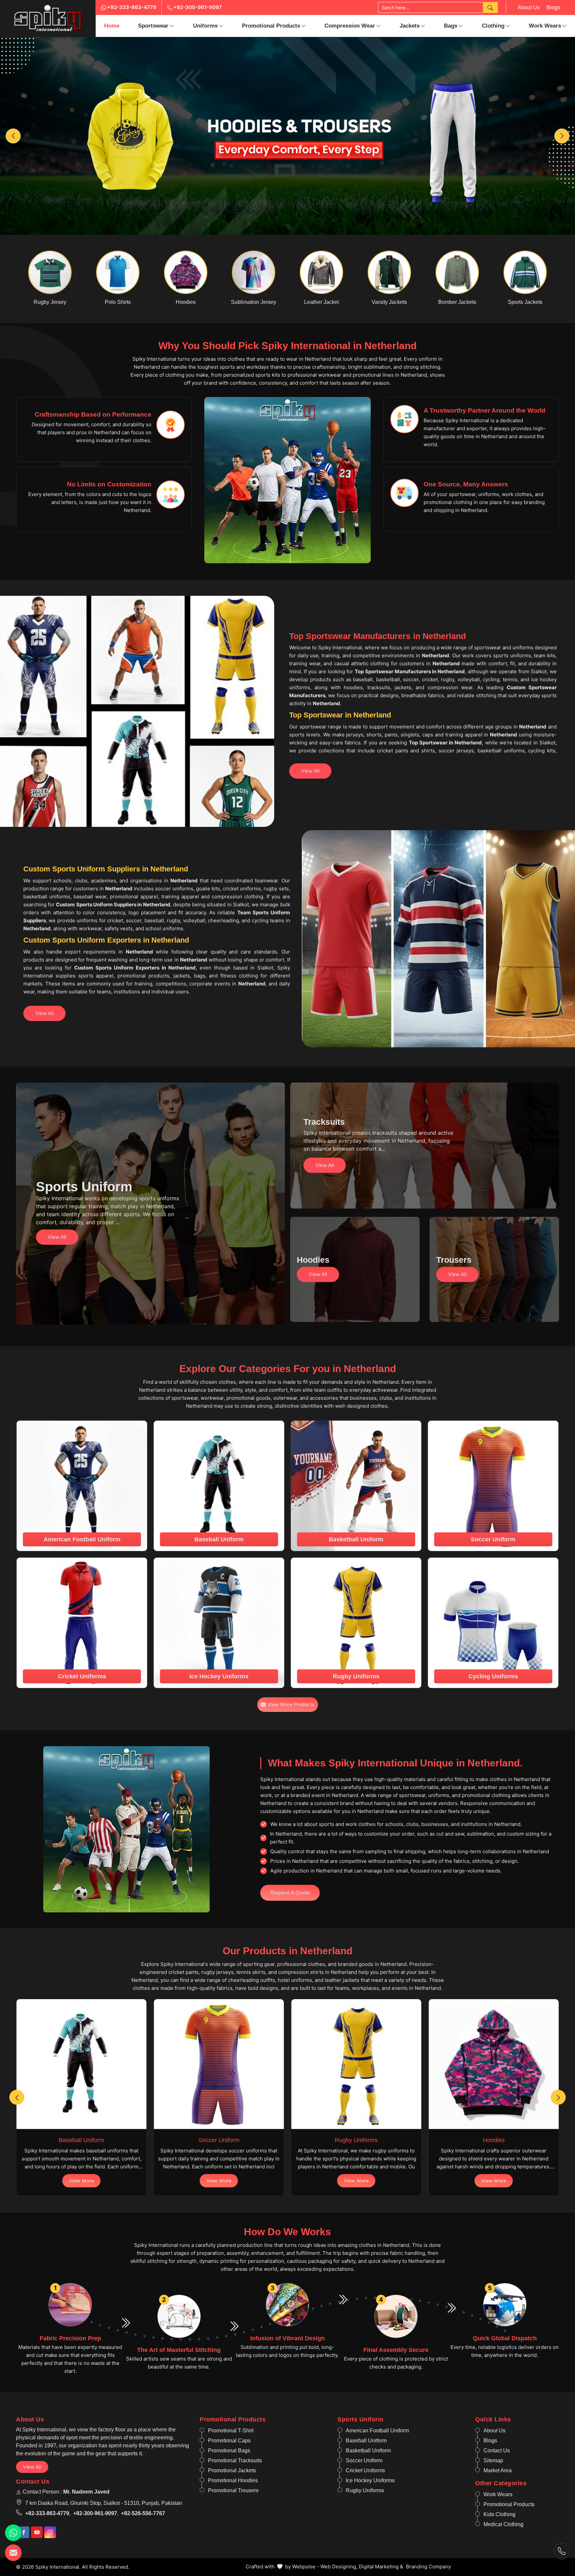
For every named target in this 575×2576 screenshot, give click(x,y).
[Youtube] (37, 2532)
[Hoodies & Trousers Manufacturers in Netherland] (287, 136)
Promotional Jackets (232, 2470)
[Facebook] (23, 2532)
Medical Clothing (503, 2524)
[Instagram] (50, 2532)
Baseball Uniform (366, 2441)
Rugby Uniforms (365, 2490)
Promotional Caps (229, 2441)
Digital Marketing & (381, 2567)
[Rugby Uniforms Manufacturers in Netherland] (356, 2064)
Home (112, 26)
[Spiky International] (48, 18)
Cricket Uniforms (365, 2470)
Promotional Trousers (233, 2490)
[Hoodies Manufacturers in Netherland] (494, 2064)
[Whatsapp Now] (13, 2533)
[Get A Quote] (13, 2553)
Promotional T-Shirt (231, 2431)
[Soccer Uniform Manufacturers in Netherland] (219, 2064)
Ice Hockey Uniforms (370, 2480)
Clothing (493, 26)
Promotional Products (271, 26)
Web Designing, (339, 2567)
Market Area (498, 2470)
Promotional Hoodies (233, 2480)
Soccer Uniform (364, 2460)
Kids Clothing (499, 2514)
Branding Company (428, 2567)
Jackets (410, 26)
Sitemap (493, 2460)
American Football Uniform (377, 2431)
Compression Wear (350, 26)
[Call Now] (562, 2551)
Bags (451, 26)
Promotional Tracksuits (235, 2460)
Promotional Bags (229, 2450)
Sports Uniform (360, 2419)
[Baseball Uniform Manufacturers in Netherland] (81, 2064)
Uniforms (205, 26)
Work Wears (545, 26)
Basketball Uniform (368, 2450)
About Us (529, 7)
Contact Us (497, 2450)
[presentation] (17, 2097)
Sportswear (153, 26)
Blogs (553, 7)
